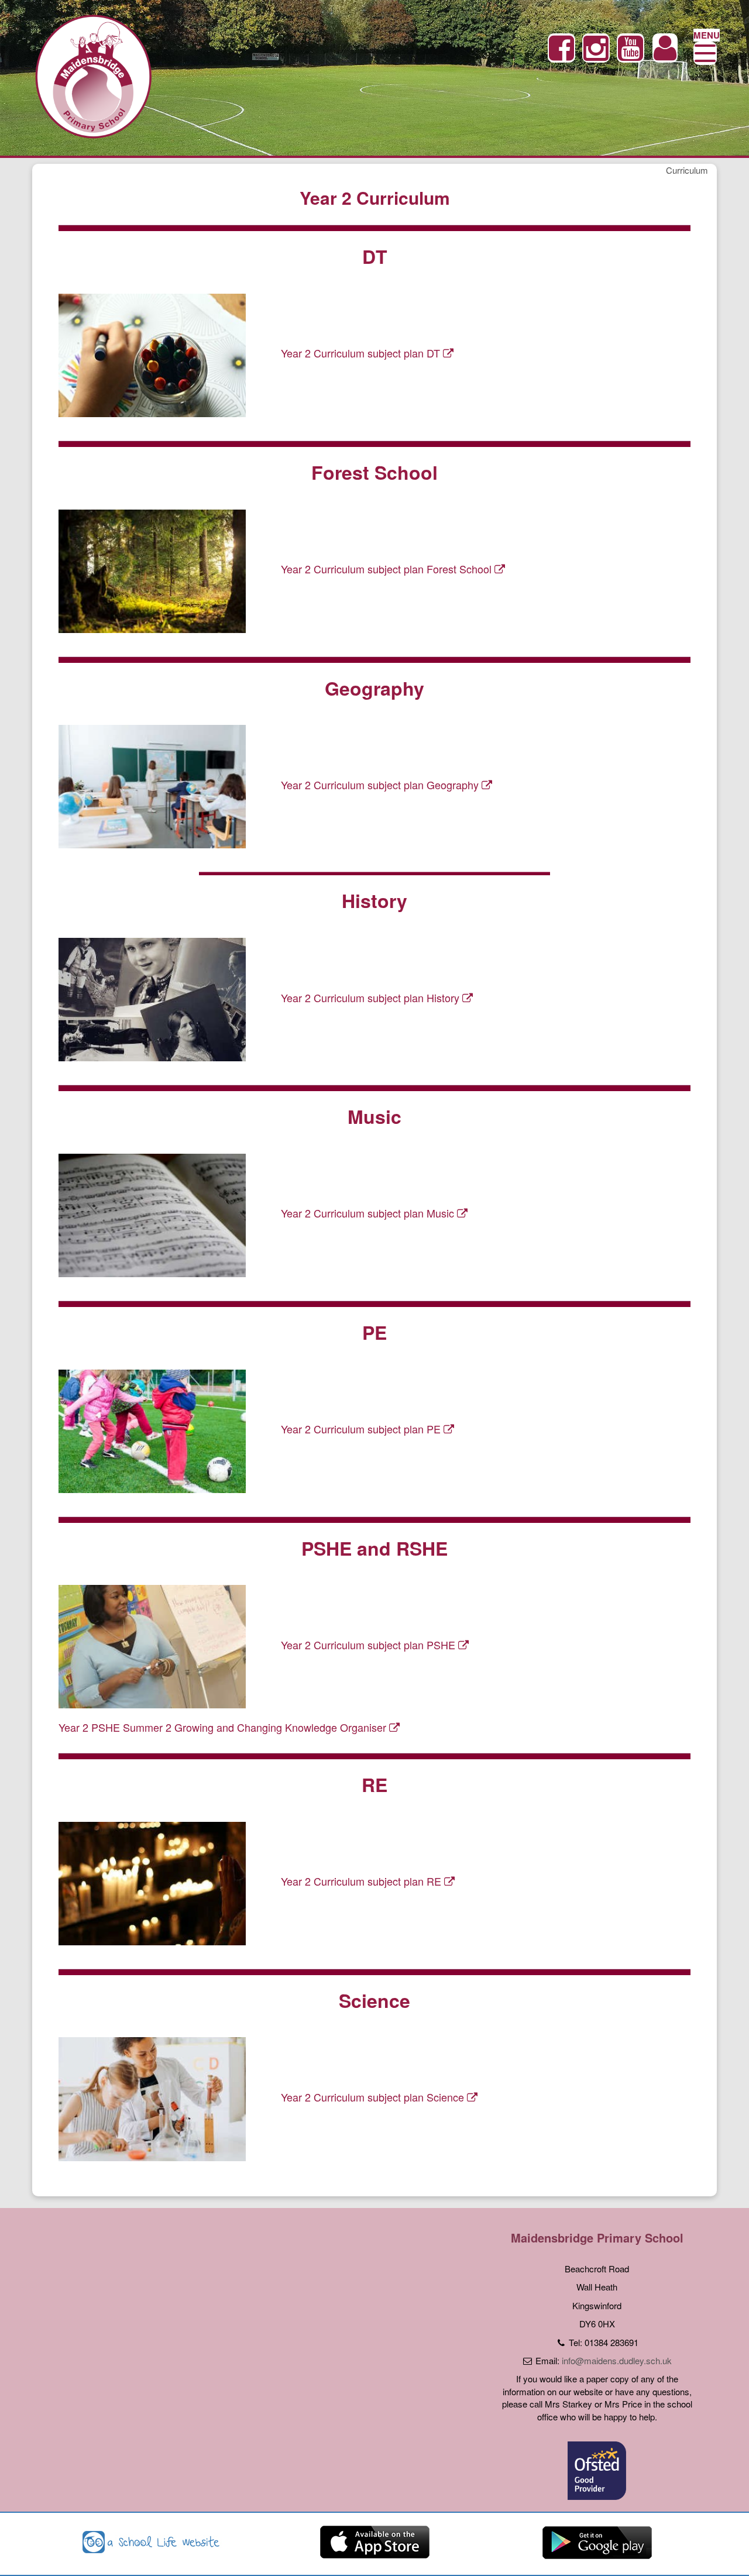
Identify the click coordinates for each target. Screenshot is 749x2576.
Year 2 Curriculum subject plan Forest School (388, 569)
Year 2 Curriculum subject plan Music (369, 1213)
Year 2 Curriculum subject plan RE (363, 1881)
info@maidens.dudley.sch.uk (617, 2360)
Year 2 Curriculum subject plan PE (362, 1429)
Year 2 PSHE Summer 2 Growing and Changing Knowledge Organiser (224, 1727)
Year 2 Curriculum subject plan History (372, 998)
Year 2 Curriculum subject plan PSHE (370, 1645)
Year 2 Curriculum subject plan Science (374, 2097)
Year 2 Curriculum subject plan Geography (381, 785)
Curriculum (687, 170)
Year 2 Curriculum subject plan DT (362, 353)
